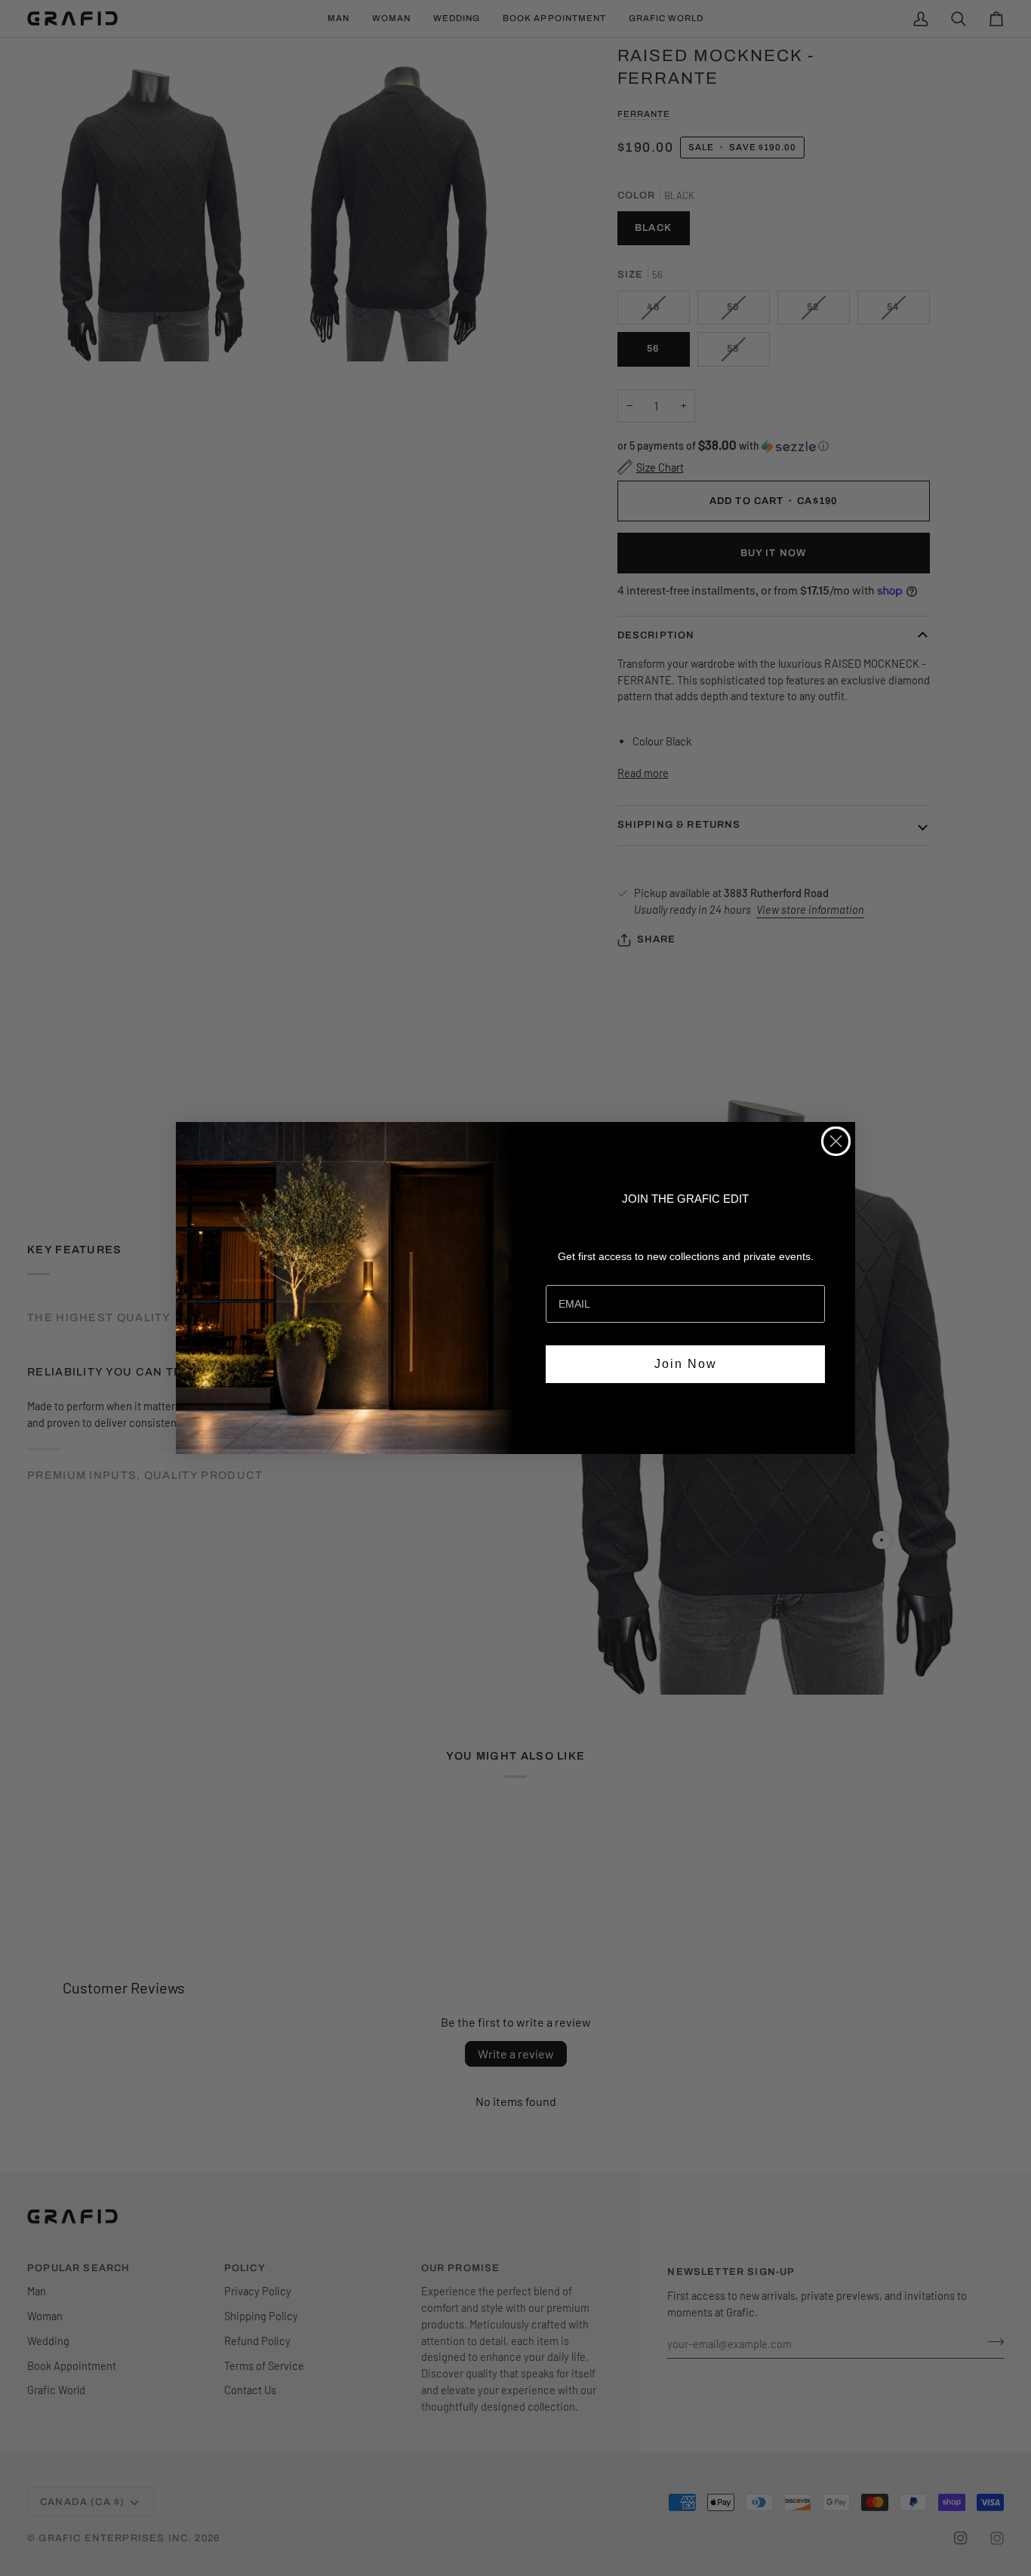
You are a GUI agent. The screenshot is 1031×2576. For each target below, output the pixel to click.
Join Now (686, 1364)
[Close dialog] (836, 1141)
